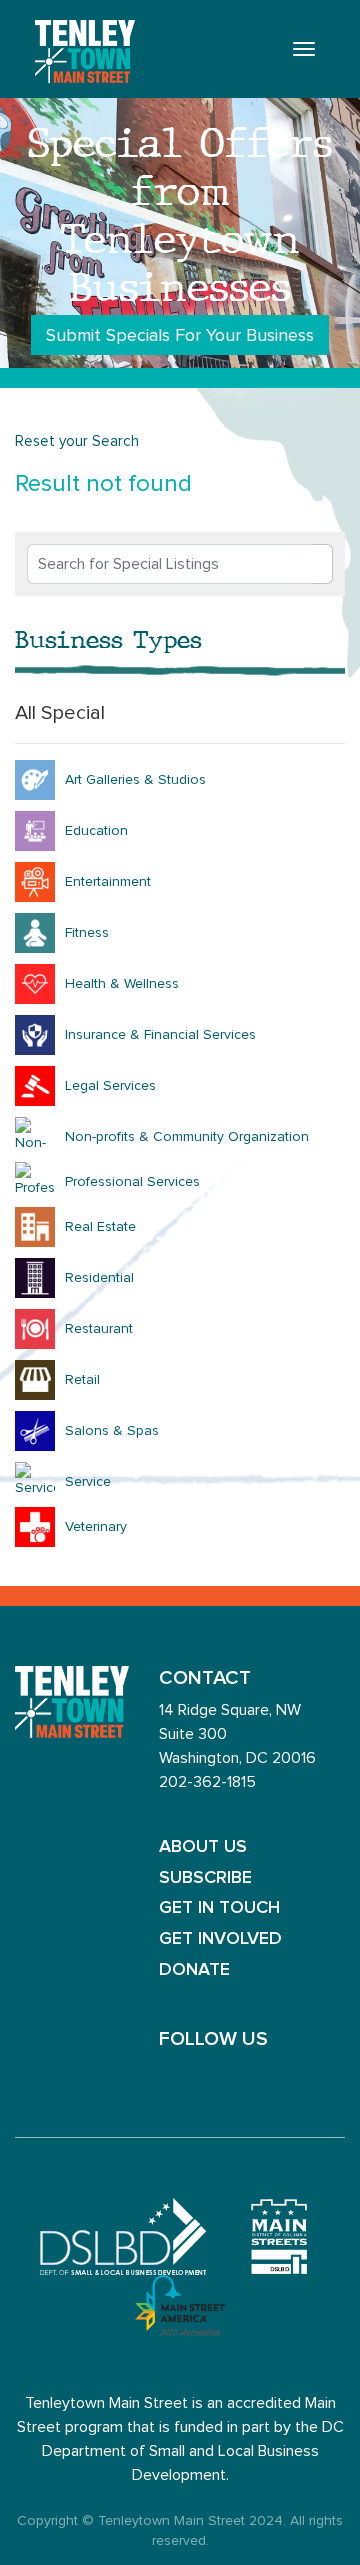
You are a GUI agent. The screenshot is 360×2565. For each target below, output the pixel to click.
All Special (60, 713)
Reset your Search (77, 441)
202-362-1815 (207, 1782)
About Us (203, 1847)
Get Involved (220, 1939)
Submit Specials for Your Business (180, 336)
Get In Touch (219, 1908)
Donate (194, 1970)
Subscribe (205, 1878)
